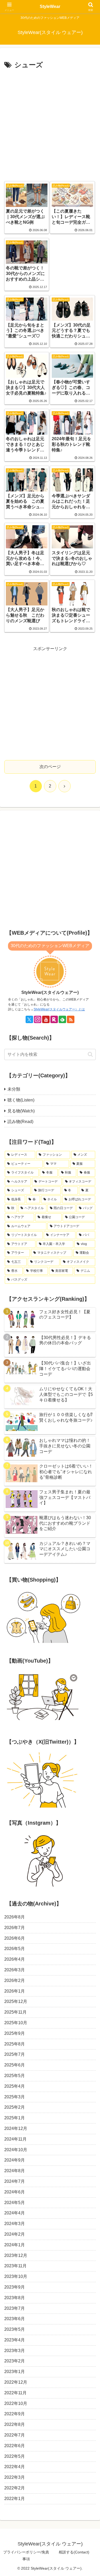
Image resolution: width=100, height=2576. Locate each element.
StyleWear (50, 7)
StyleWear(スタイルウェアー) (50, 992)
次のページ (50, 767)
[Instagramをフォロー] (38, 1019)
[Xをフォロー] (29, 1019)
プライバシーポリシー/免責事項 (26, 2555)
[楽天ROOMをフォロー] (54, 1019)
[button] (90, 1054)
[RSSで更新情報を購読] (71, 1019)
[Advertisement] (50, 124)
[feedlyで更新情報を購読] (62, 1019)
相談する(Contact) (74, 2552)
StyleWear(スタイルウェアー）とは (59, 1009)
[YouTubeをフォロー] (46, 1019)
